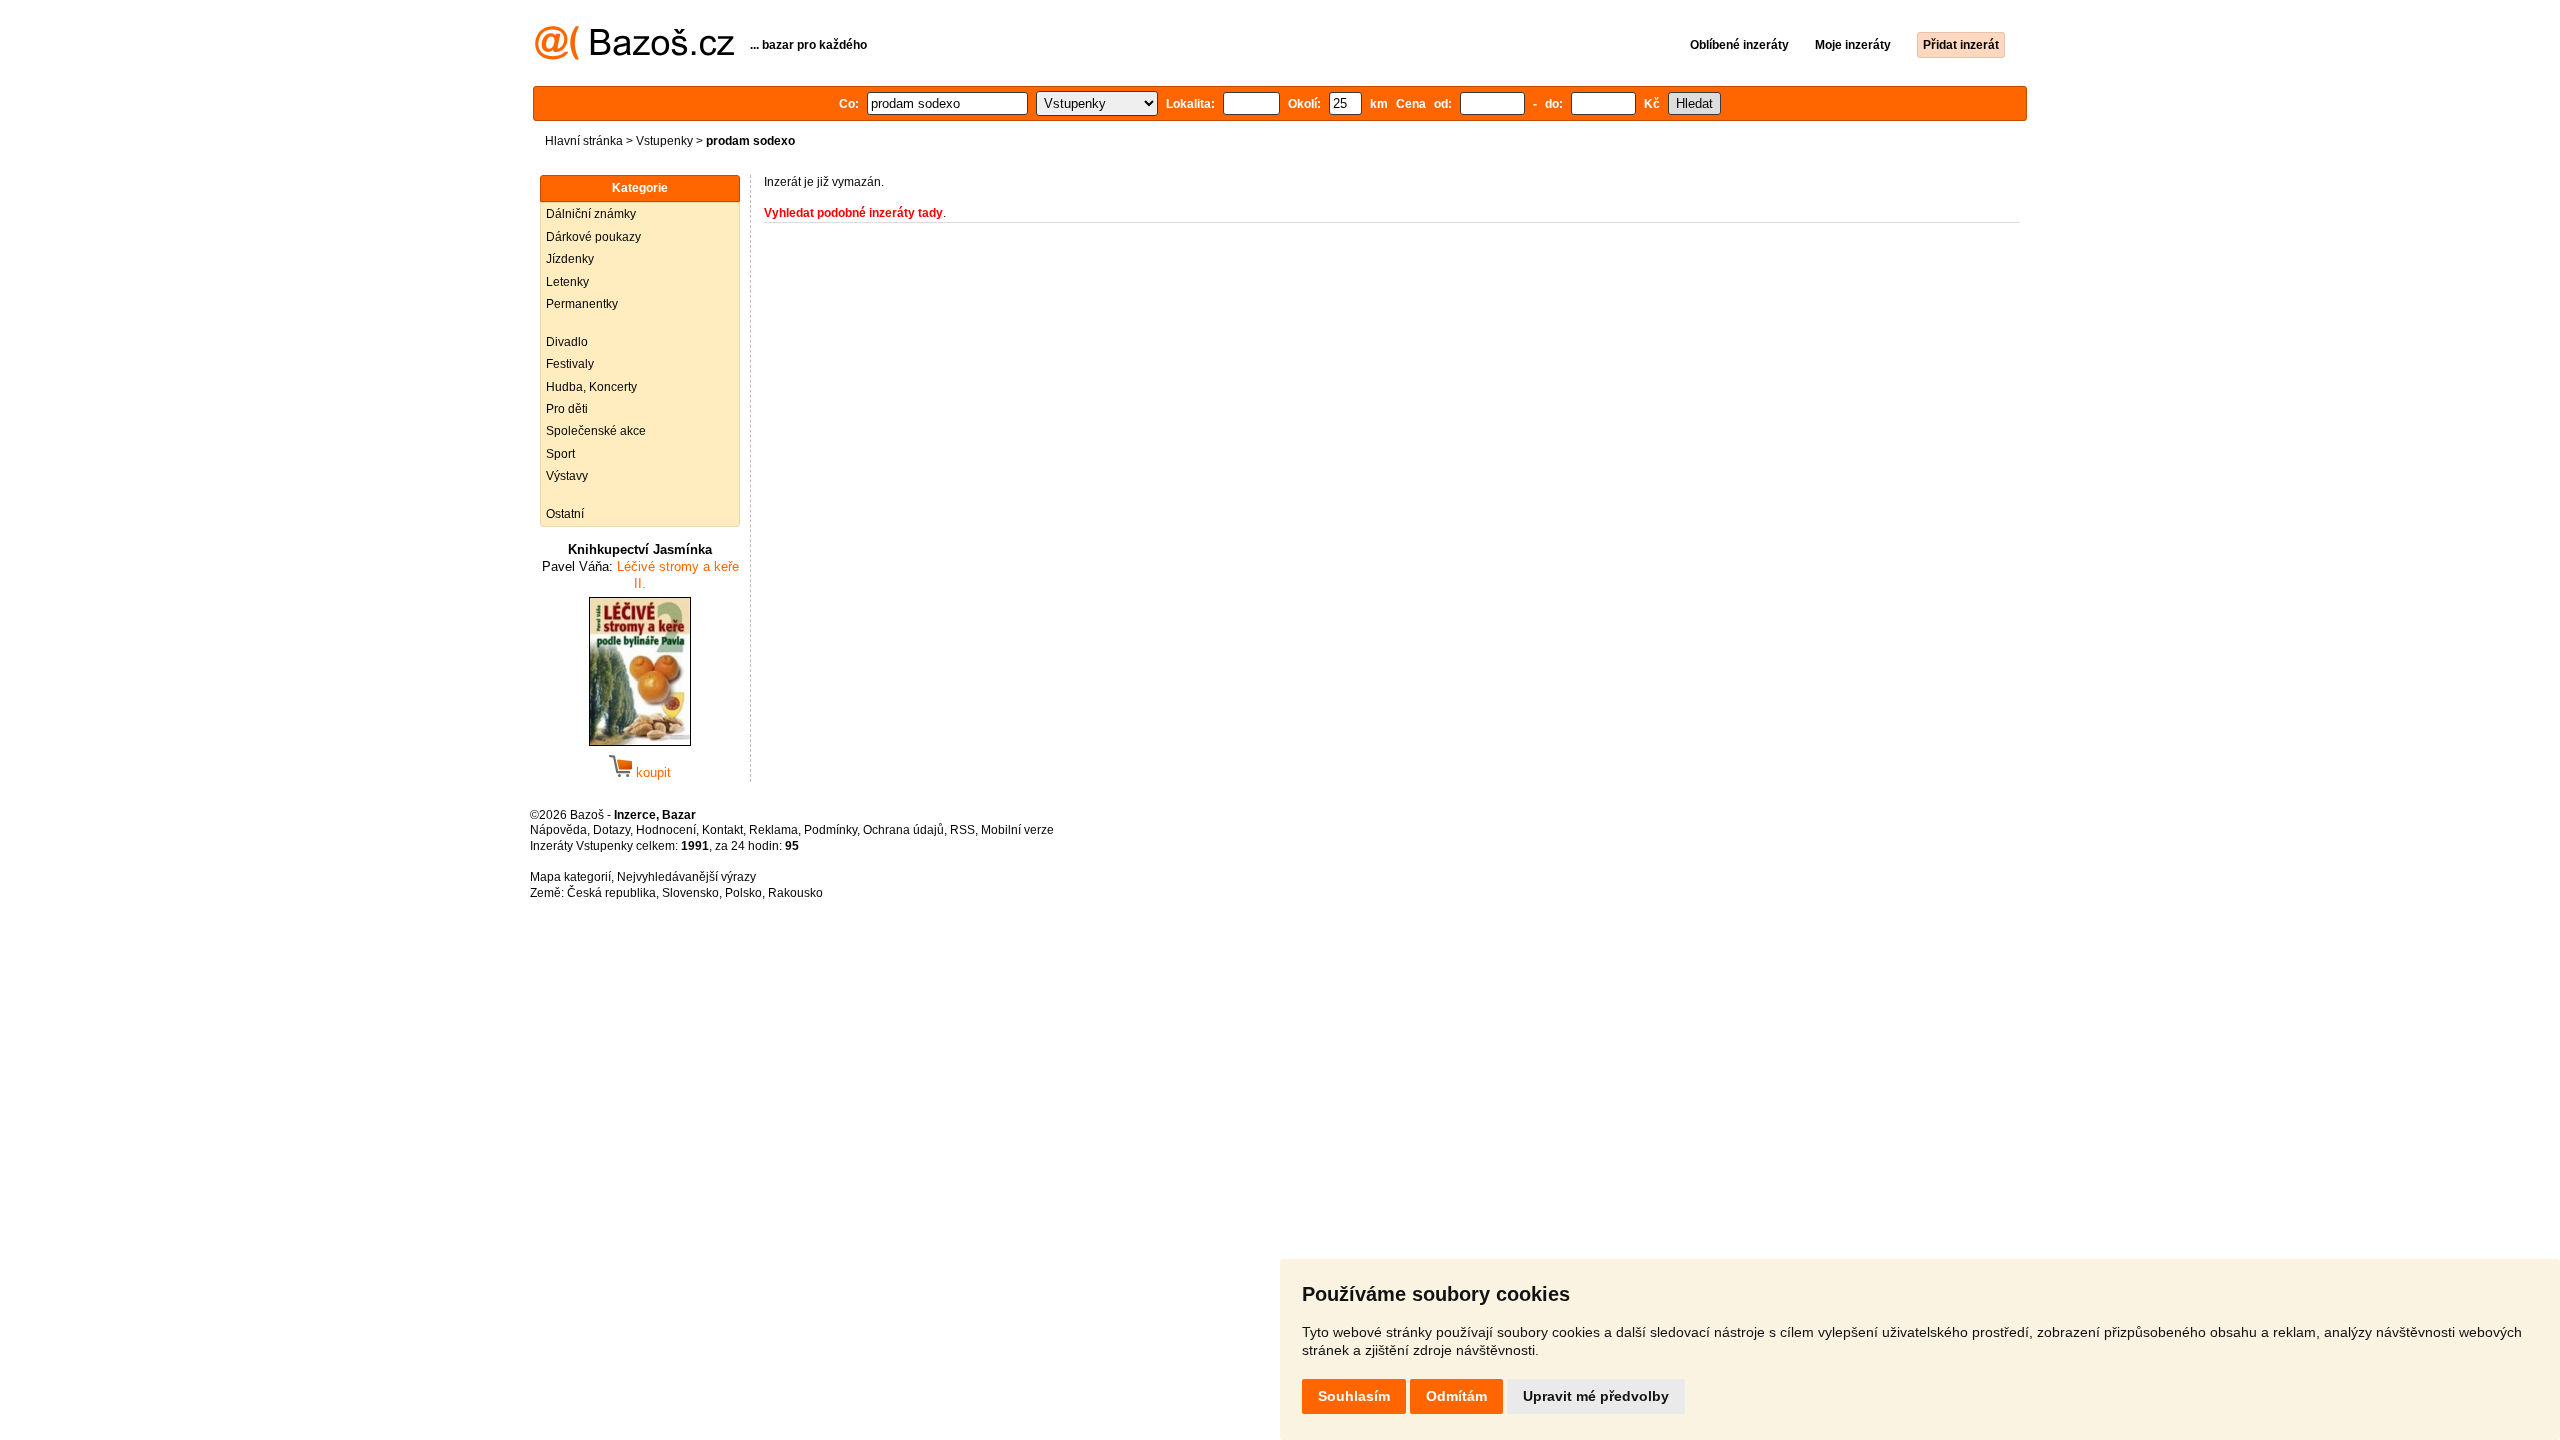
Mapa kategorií (570, 877)
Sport (560, 454)
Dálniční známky (591, 214)
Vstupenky (664, 141)
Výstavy (567, 476)
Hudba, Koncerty (591, 387)
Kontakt (722, 830)
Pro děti (567, 409)
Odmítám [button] (1456, 1396)
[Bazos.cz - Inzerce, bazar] (634, 56)
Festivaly (570, 364)
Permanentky (582, 304)
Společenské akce (596, 431)
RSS (962, 830)
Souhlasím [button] (1354, 1396)
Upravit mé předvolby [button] (1596, 1396)
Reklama (773, 830)
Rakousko (795, 893)
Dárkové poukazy (593, 237)
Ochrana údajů (903, 830)
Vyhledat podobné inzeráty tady (853, 213)
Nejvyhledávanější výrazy (686, 877)
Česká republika (611, 893)
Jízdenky (570, 259)
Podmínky (830, 830)
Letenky (567, 282)
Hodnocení (666, 830)
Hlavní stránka (584, 141)
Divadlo (567, 342)
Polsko (743, 893)
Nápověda (558, 830)
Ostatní (565, 514)
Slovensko (690, 893)
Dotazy (611, 830)
